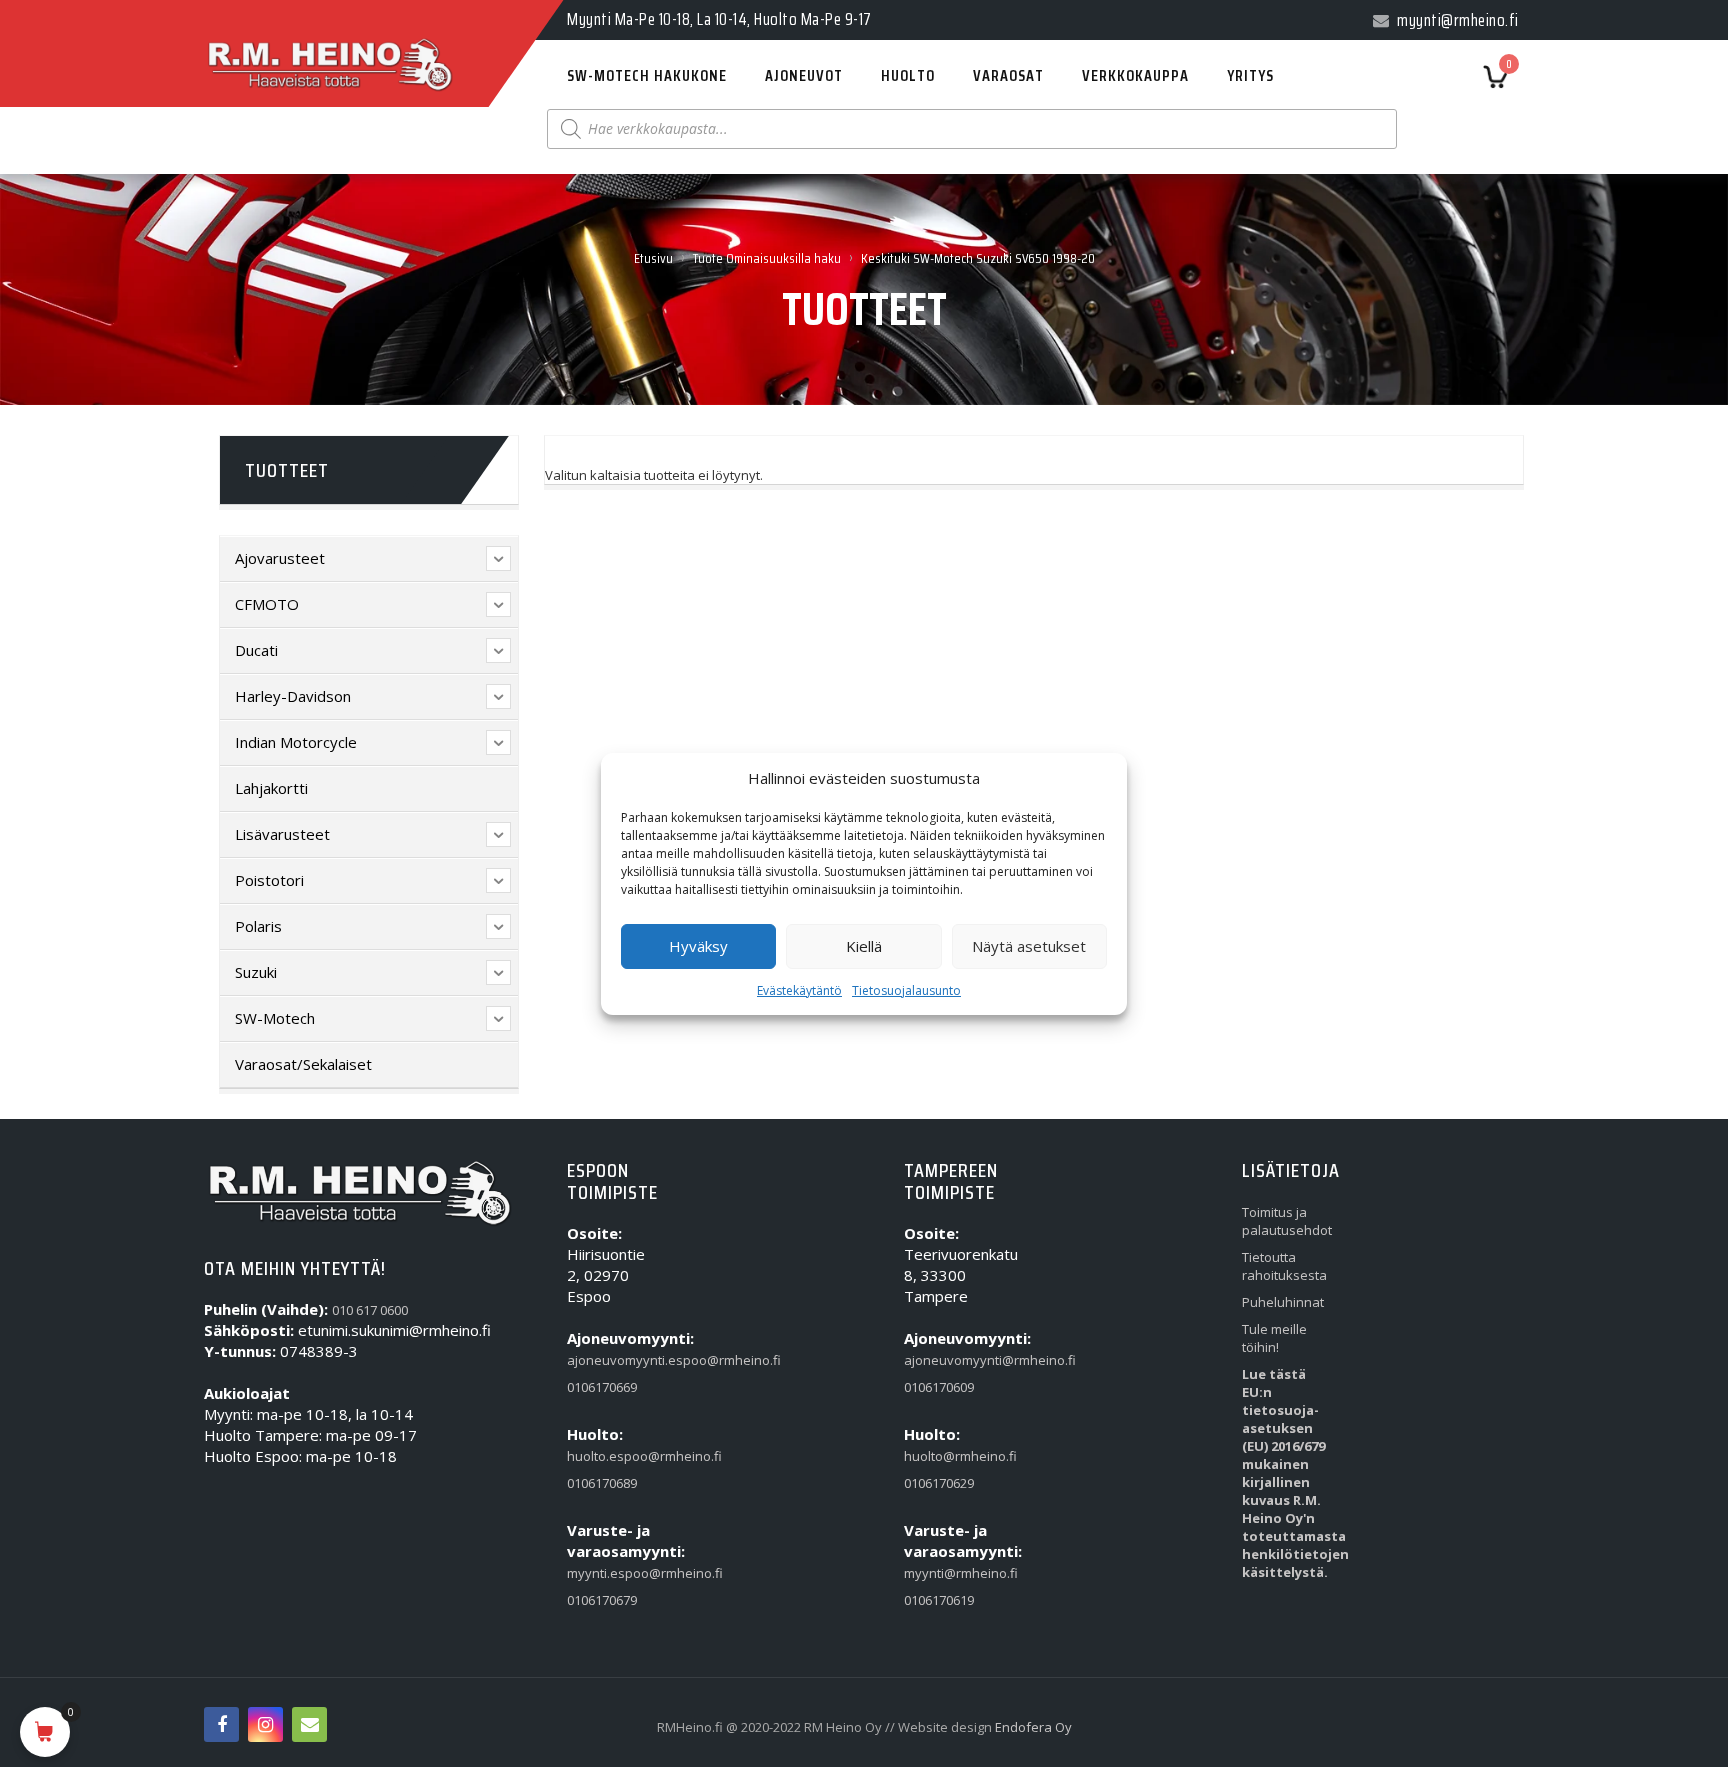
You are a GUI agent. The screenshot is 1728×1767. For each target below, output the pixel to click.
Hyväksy (698, 946)
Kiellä (864, 946)
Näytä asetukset (1029, 946)
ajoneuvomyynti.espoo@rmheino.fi (613, 1360)
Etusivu (653, 258)
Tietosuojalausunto (906, 990)
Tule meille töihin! (1274, 1338)
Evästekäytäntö (799, 990)
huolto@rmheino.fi (950, 1456)
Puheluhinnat (1283, 1302)
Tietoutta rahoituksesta (1284, 1266)
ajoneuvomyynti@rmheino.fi (950, 1360)
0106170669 (602, 1387)
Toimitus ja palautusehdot (1287, 1221)
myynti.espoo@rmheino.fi (613, 1573)
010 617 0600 (370, 1310)
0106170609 (939, 1387)
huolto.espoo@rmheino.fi (613, 1456)
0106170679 (602, 1600)
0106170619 (939, 1600)
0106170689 (602, 1483)
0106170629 (939, 1483)
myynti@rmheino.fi (950, 1573)
